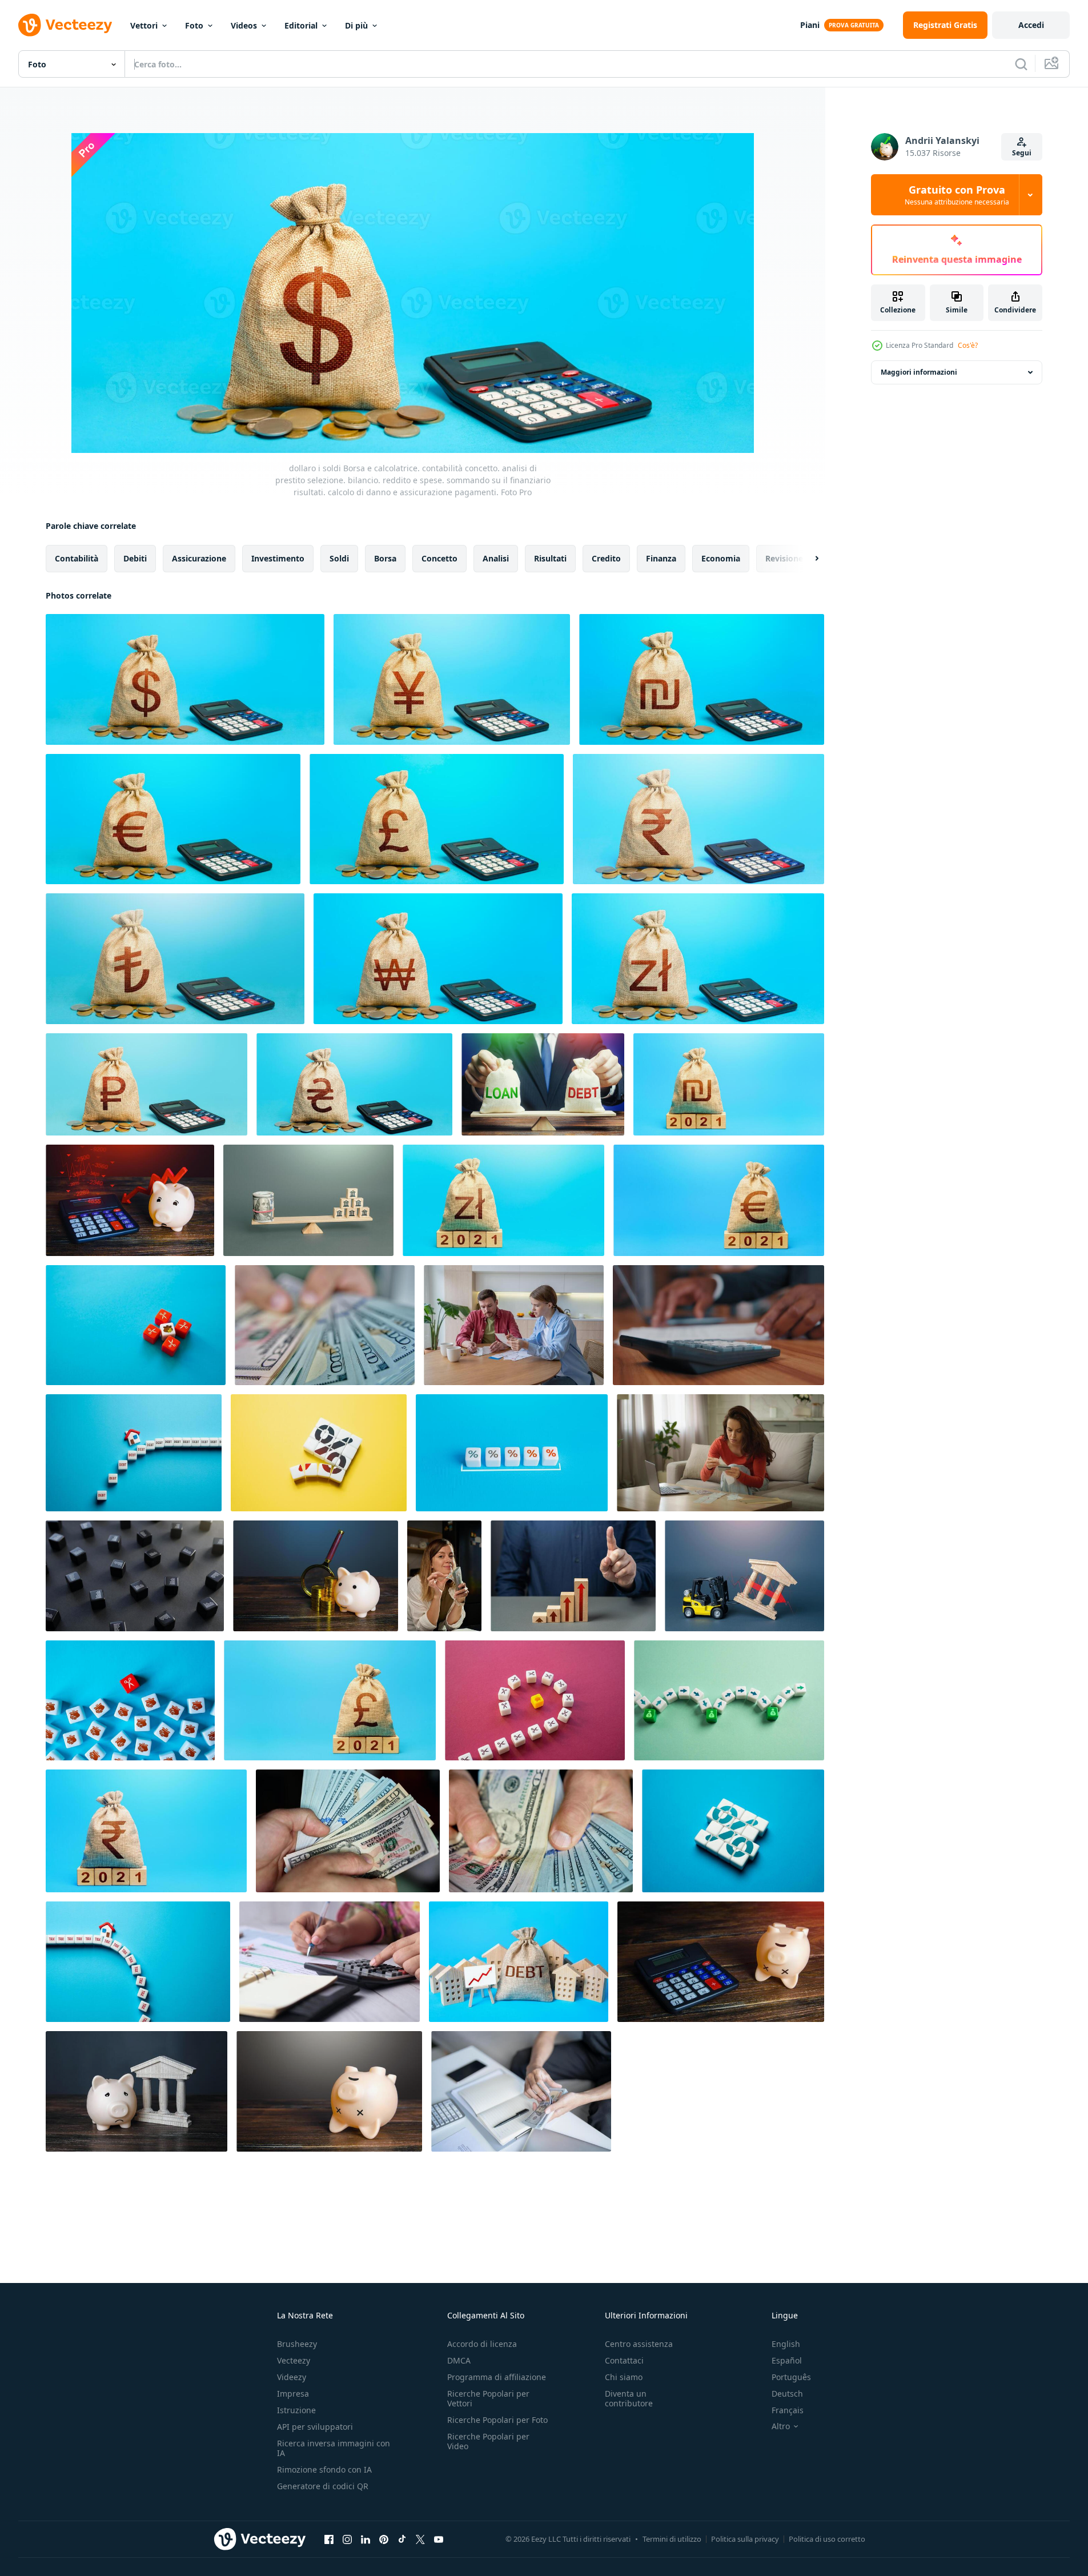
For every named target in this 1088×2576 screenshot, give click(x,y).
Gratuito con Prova (957, 195)
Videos (244, 25)
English (786, 2344)
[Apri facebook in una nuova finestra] (329, 2539)
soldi (339, 558)
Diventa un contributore (629, 2398)
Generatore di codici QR (323, 2486)
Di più (356, 25)
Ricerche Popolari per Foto (497, 2420)
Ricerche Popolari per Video (488, 2441)
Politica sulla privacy (745, 2539)
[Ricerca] (1021, 64)
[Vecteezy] (65, 25)
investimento (278, 558)
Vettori (144, 25)
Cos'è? (968, 345)
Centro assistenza (639, 2344)
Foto (194, 25)
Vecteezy (294, 2360)
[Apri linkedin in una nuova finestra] (366, 2539)
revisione (784, 558)
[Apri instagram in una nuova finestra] (347, 2539)
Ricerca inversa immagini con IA (334, 2448)
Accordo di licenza (482, 2344)
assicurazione (199, 558)
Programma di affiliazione (497, 2377)
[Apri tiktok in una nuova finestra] (402, 2539)
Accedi (1031, 25)
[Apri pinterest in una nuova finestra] (384, 2539)
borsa (385, 558)
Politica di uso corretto (827, 2539)
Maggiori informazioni (919, 372)
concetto (439, 558)
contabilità (77, 558)
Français (788, 2410)
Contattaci (624, 2360)
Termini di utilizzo (672, 2539)
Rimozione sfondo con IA (324, 2469)
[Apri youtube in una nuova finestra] (439, 2539)
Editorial (301, 25)
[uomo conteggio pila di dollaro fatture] (348, 1831)
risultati (550, 558)
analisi (496, 558)
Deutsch (787, 2394)
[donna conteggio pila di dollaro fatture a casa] (444, 1576)
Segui (1022, 153)
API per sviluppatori (315, 2427)
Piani (810, 25)
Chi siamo (624, 2377)
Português (791, 2377)
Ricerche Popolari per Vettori (488, 2398)
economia (721, 558)
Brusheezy (297, 2344)
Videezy (292, 2377)
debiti (135, 558)
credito (606, 558)
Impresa (293, 2394)
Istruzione (296, 2410)
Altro (781, 2426)
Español (787, 2360)
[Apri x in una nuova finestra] (420, 2539)
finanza (661, 558)
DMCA (459, 2360)
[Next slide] (807, 559)
